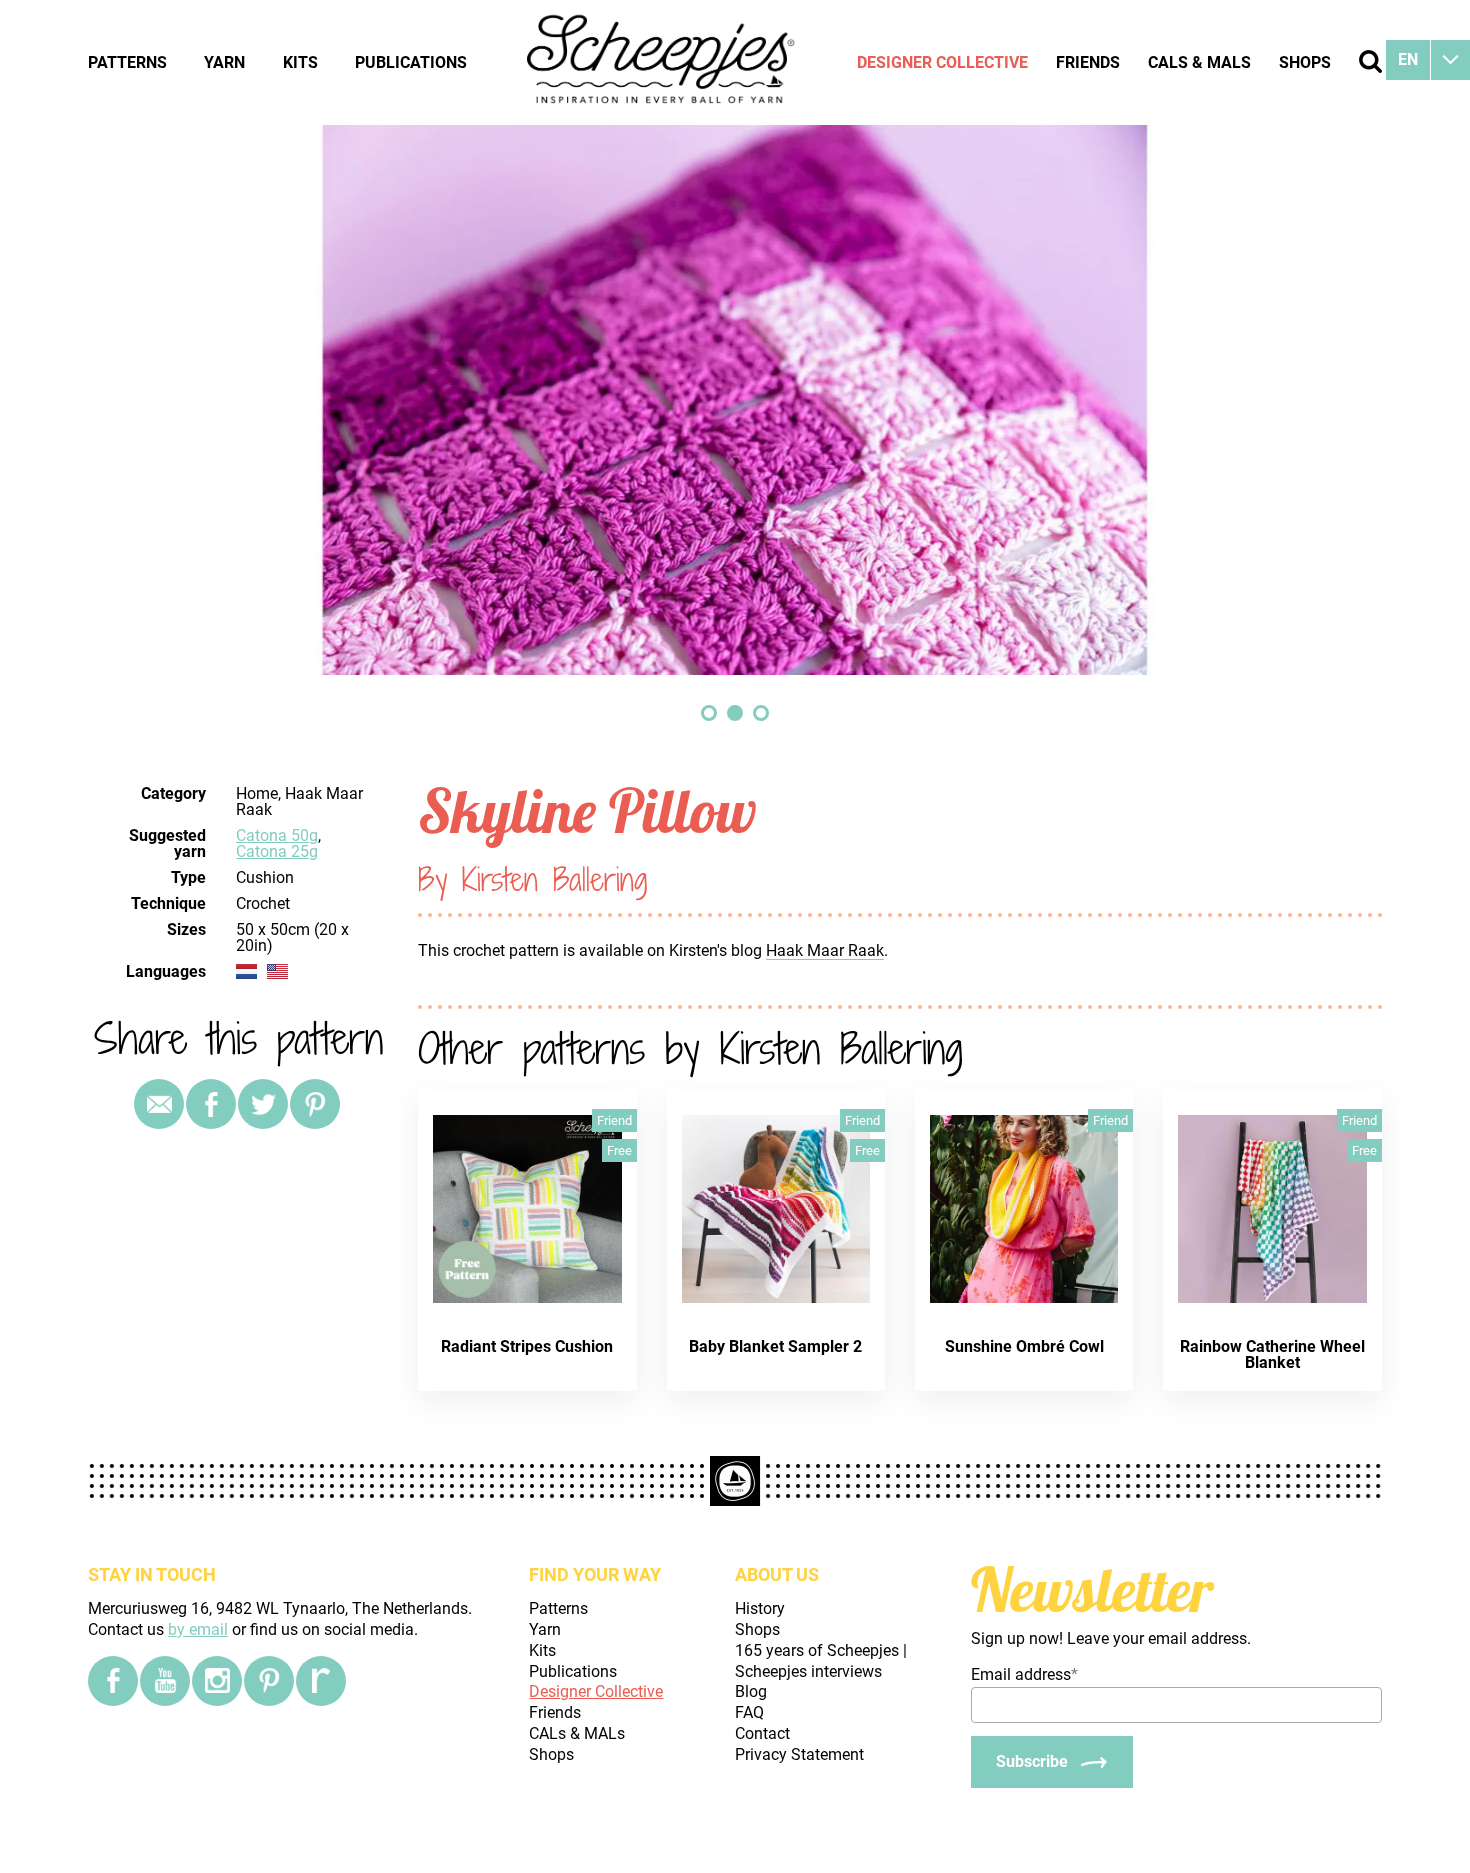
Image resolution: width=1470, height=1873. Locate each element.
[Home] (662, 62)
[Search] (1370, 61)
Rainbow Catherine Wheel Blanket (1272, 1354)
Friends (1088, 62)
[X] (263, 1104)
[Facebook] (113, 1681)
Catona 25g (277, 851)
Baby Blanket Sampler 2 (775, 1346)
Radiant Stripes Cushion (527, 1346)
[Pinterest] (315, 1104)
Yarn (224, 62)
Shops (1305, 62)
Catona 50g (277, 835)
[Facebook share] (211, 1104)
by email (198, 1629)
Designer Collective (942, 62)
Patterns (127, 62)
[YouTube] (165, 1681)
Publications (411, 62)
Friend (614, 1120)
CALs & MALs (1199, 62)
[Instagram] (217, 1681)
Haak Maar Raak (825, 950)
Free (619, 1150)
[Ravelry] (321, 1681)
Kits (300, 62)
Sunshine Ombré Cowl (1024, 1346)
